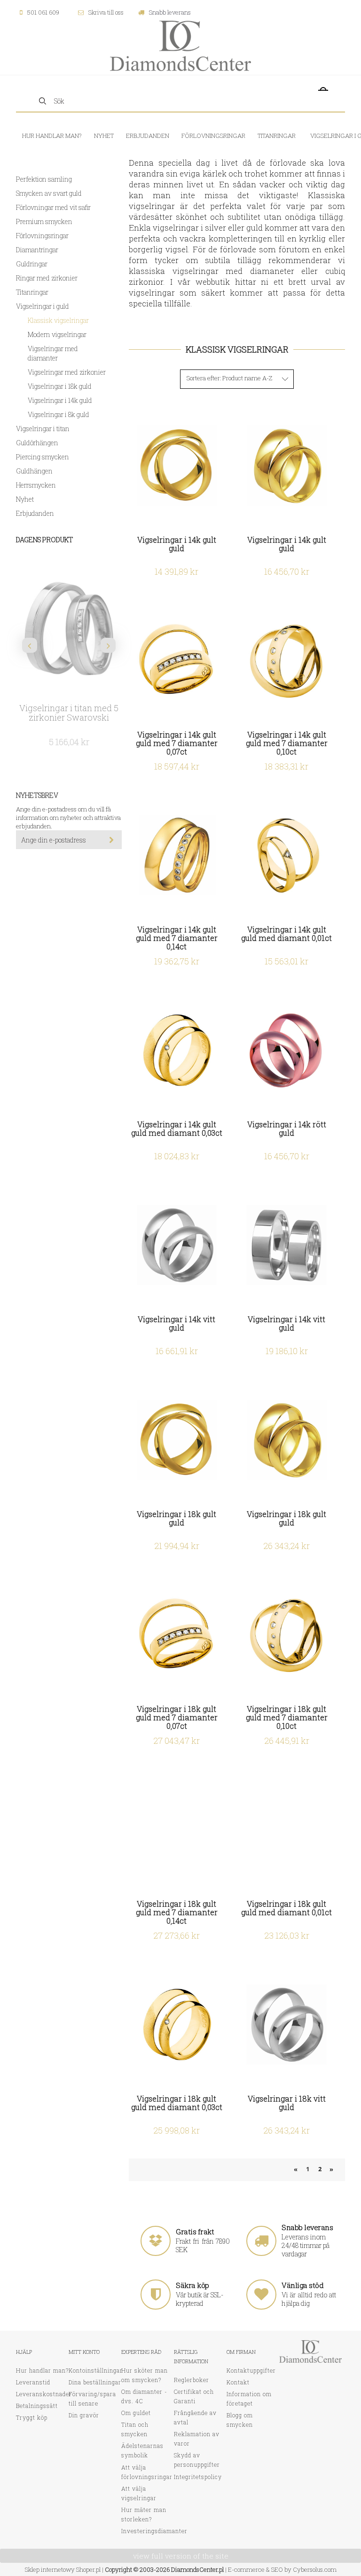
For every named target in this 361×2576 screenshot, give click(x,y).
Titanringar (32, 292)
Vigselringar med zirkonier (67, 372)
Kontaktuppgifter (251, 2370)
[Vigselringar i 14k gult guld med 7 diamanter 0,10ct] (286, 661)
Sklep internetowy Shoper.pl (63, 2569)
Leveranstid (33, 2382)
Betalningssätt (37, 2406)
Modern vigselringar (57, 334)
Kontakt (238, 2382)
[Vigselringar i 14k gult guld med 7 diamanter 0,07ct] (177, 661)
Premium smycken (44, 221)
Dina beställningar (95, 2382)
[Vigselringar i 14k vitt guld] (177, 1245)
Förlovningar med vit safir (53, 207)
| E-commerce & (247, 2569)
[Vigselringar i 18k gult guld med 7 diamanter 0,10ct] (286, 1635)
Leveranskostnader (44, 2394)
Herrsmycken (36, 485)
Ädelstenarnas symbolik (142, 2450)
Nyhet (25, 499)
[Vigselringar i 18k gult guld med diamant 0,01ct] (286, 1830)
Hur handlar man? (42, 2370)
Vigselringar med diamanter (53, 353)
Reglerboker (192, 2380)
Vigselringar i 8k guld (59, 414)
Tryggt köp (32, 2417)
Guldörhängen (37, 443)
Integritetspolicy (198, 2477)
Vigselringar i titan (43, 429)
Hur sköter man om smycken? (145, 2375)
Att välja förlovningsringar (147, 2472)
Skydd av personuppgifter (197, 2460)
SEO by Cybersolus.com (304, 2569)
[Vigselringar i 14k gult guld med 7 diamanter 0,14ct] (177, 855)
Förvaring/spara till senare (92, 2399)
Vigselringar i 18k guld (60, 386)
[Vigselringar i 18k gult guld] (177, 1440)
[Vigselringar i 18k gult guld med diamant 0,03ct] (177, 2025)
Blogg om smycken (240, 2420)
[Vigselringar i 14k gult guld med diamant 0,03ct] (177, 1050)
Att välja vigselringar (139, 2493)
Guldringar (32, 264)
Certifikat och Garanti (194, 2396)
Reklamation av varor (197, 2439)
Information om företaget (249, 2399)
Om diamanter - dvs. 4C (144, 2396)
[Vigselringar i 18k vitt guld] (286, 2025)
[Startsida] (180, 45)
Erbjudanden (35, 513)
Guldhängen (34, 471)
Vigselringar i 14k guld (60, 400)
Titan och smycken (135, 2429)
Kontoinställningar (96, 2370)
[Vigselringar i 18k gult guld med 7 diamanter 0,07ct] (177, 1635)
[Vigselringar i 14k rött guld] (286, 1050)
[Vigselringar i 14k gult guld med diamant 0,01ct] (286, 855)
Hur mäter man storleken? (144, 2514)
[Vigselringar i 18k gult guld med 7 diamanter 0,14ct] (177, 1830)
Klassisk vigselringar (58, 320)
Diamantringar (37, 250)
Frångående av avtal (195, 2417)
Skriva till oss (106, 12)
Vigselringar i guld (43, 306)
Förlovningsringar (42, 236)
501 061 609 (43, 12)
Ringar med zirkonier (47, 278)
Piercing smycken (43, 457)
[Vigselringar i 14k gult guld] (177, 466)
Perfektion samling (44, 179)
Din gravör (84, 2415)
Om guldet (136, 2413)
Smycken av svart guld (49, 193)
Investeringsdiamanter (154, 2531)
